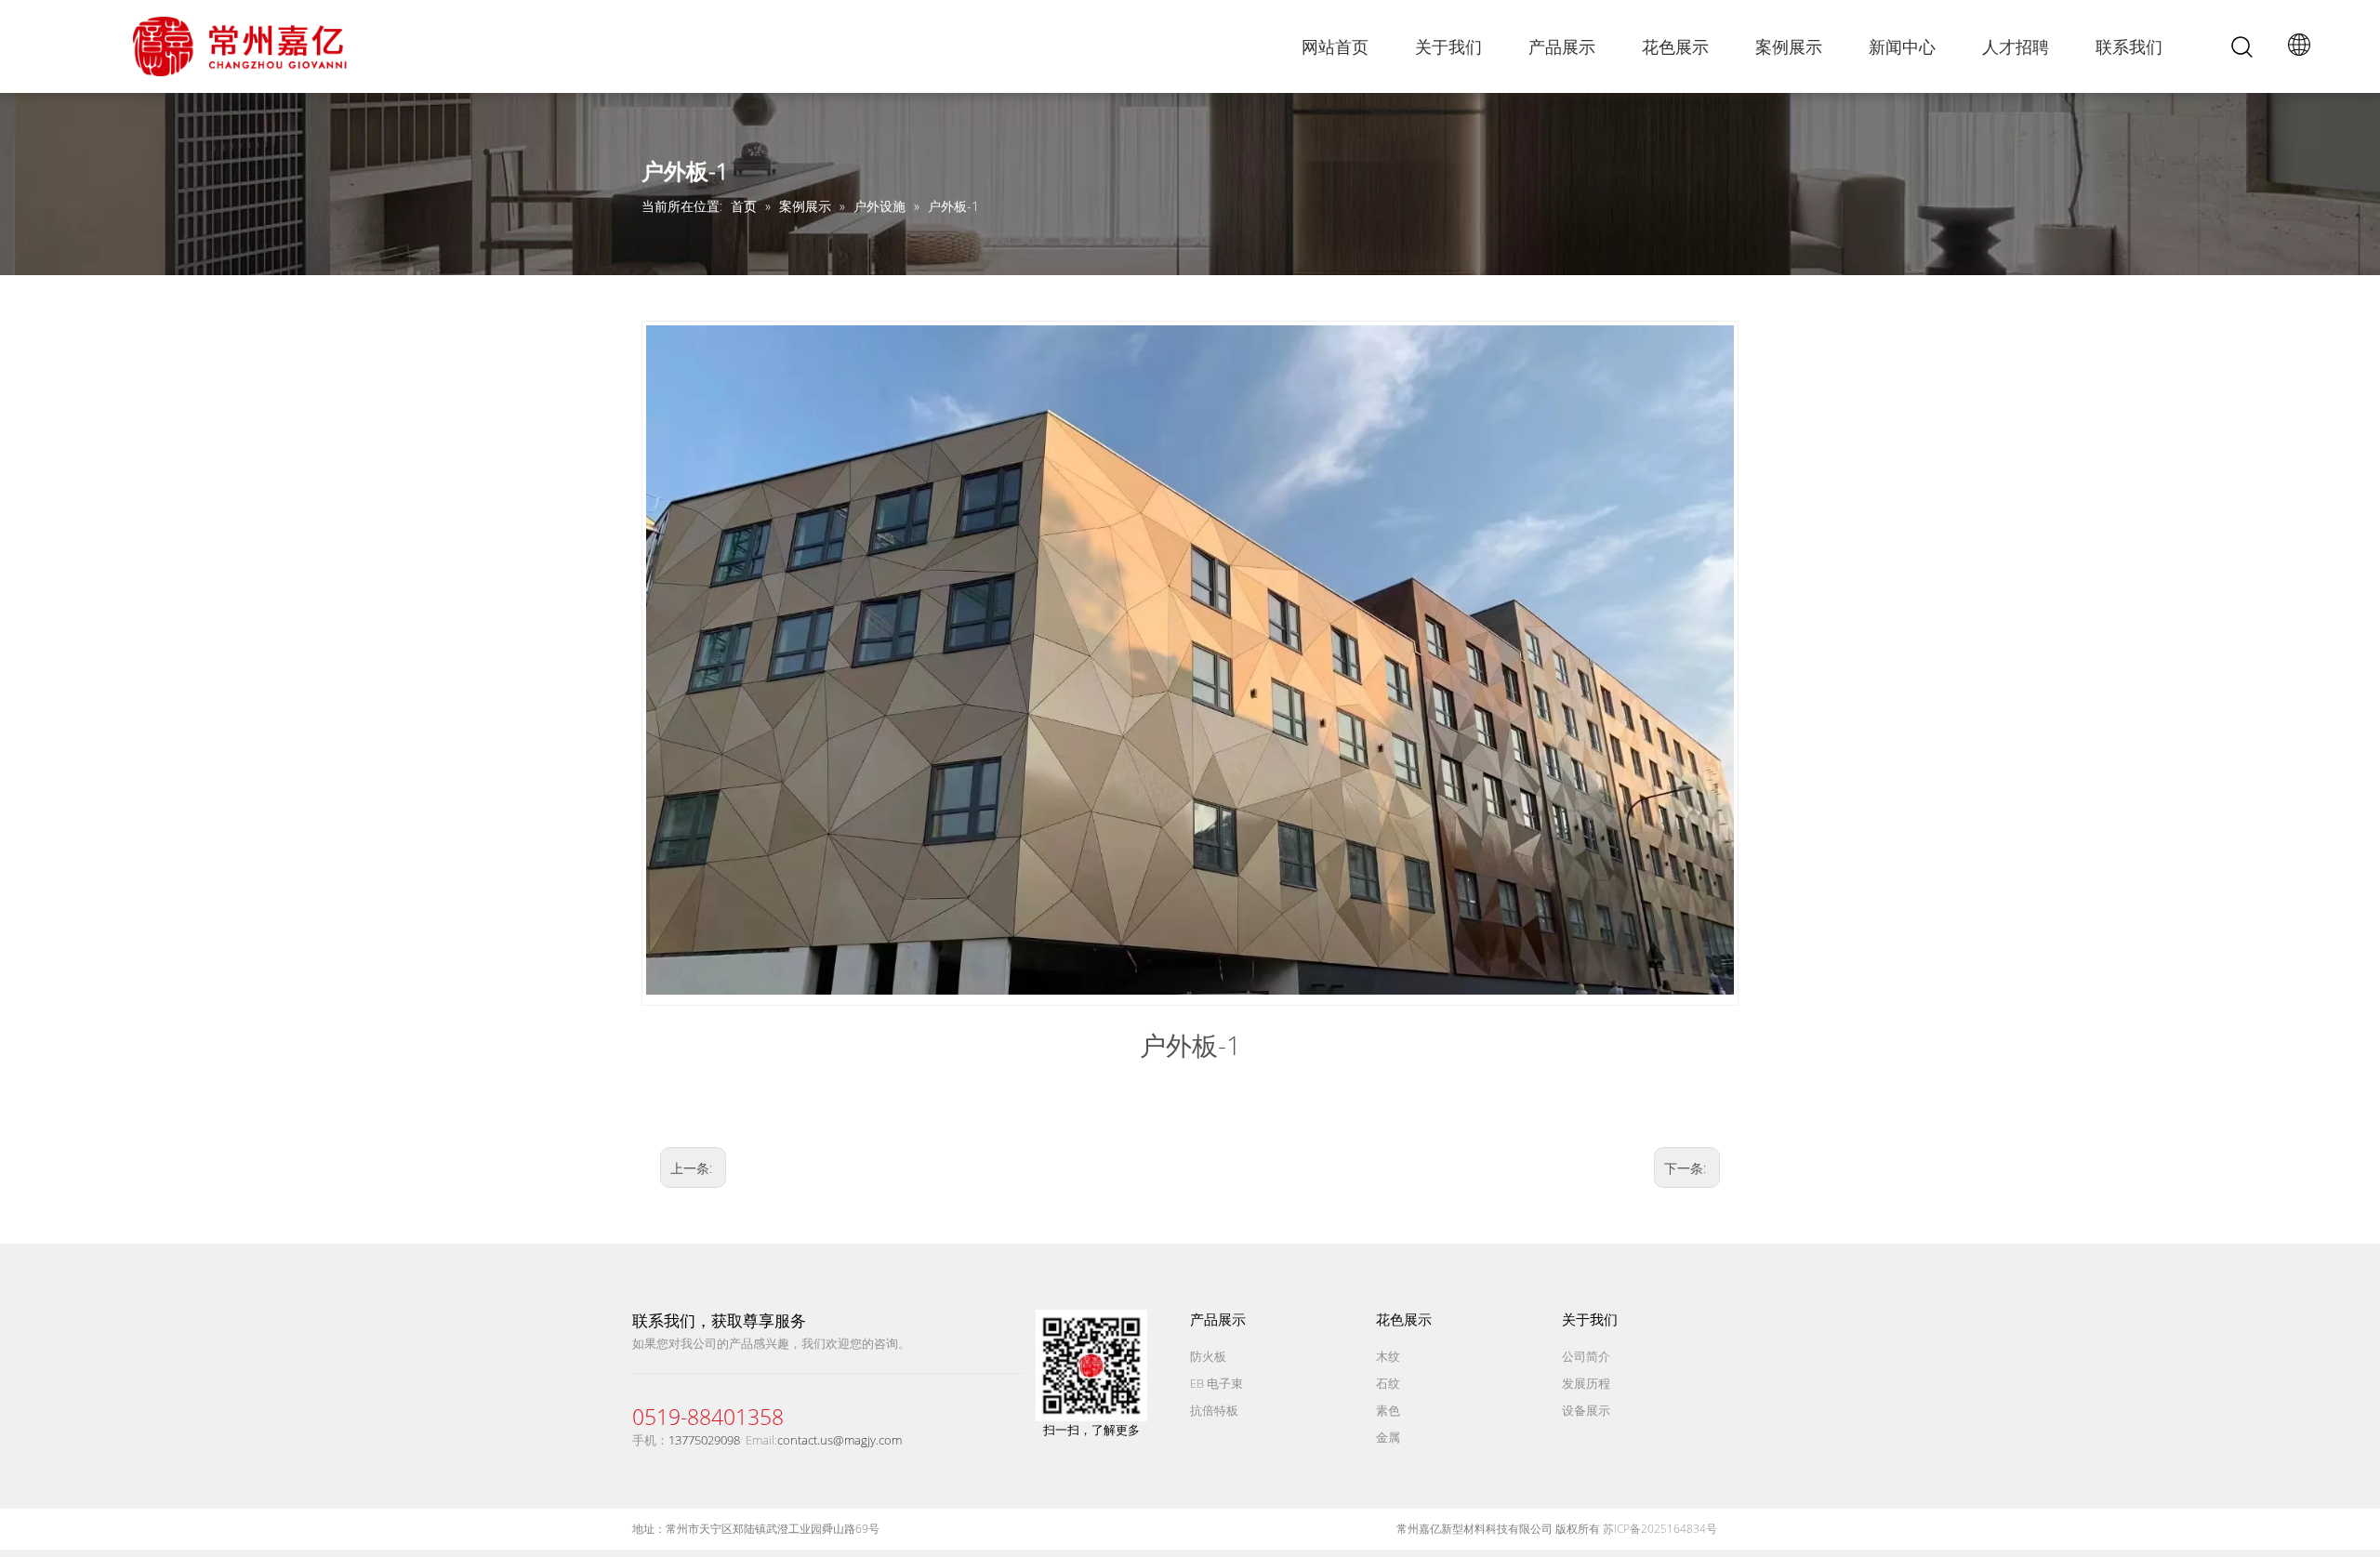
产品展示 (1562, 46)
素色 (1388, 1410)
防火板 (1208, 1356)
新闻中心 (1902, 46)
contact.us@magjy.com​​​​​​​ (840, 1440)
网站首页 (1335, 46)
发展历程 (1586, 1383)
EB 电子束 (1216, 1383)
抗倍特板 (1214, 1410)
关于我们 (1448, 46)
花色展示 (1675, 46)
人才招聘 (2016, 46)
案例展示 (1789, 46)
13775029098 (704, 1440)
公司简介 (1586, 1356)
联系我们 (2129, 46)
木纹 (1388, 1356)
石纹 (1388, 1383)
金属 (1388, 1437)
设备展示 (1586, 1410)
